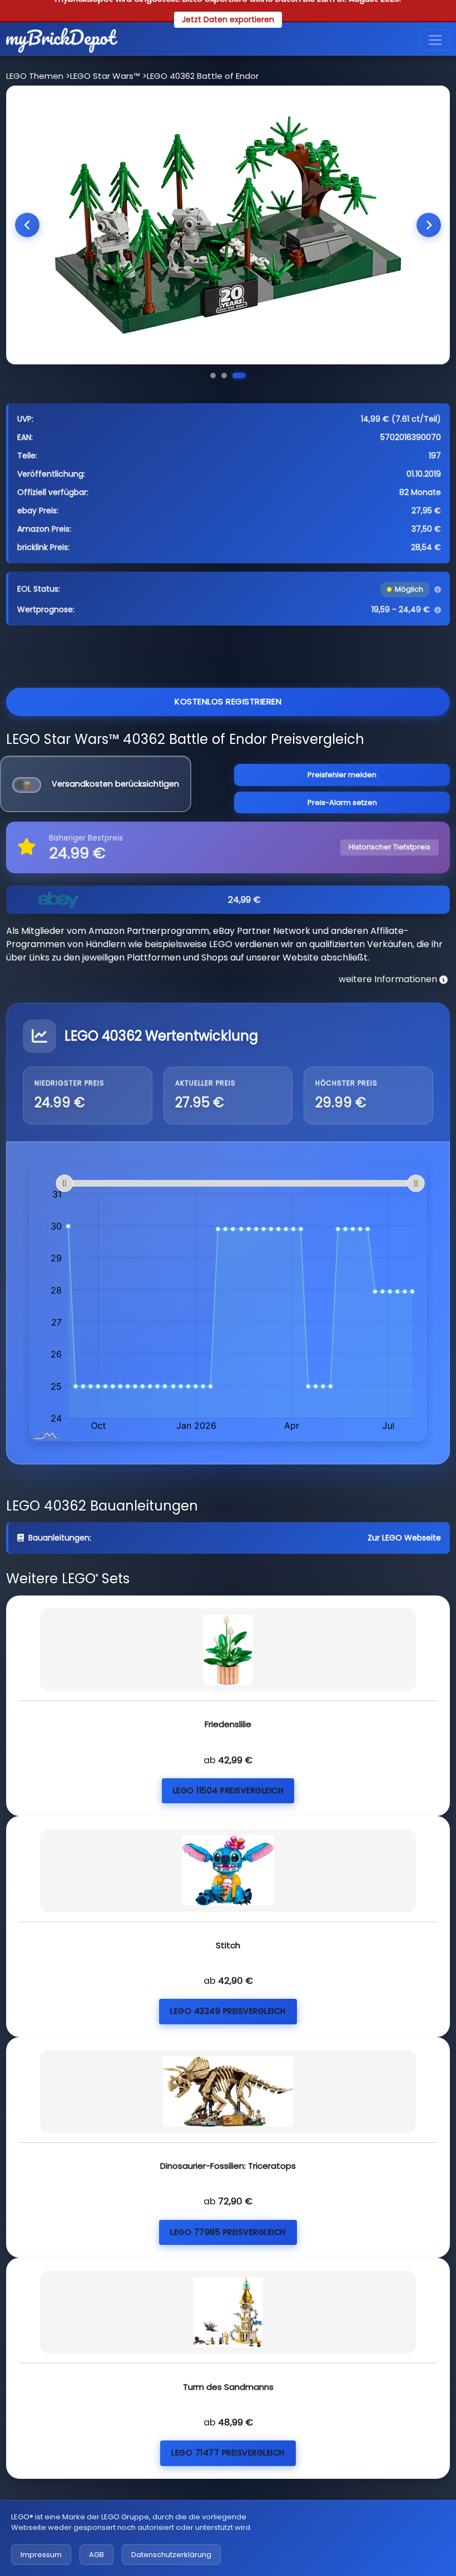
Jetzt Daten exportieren (228, 19)
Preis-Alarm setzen (342, 802)
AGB (96, 2555)
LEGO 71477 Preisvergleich (228, 2453)
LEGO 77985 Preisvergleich (228, 2232)
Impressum (41, 2555)
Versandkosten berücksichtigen (115, 784)
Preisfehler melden (342, 775)
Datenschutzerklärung (171, 2555)
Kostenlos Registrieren (228, 701)
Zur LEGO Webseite (404, 1538)
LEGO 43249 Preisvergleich (228, 2011)
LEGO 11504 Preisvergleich (228, 1790)
